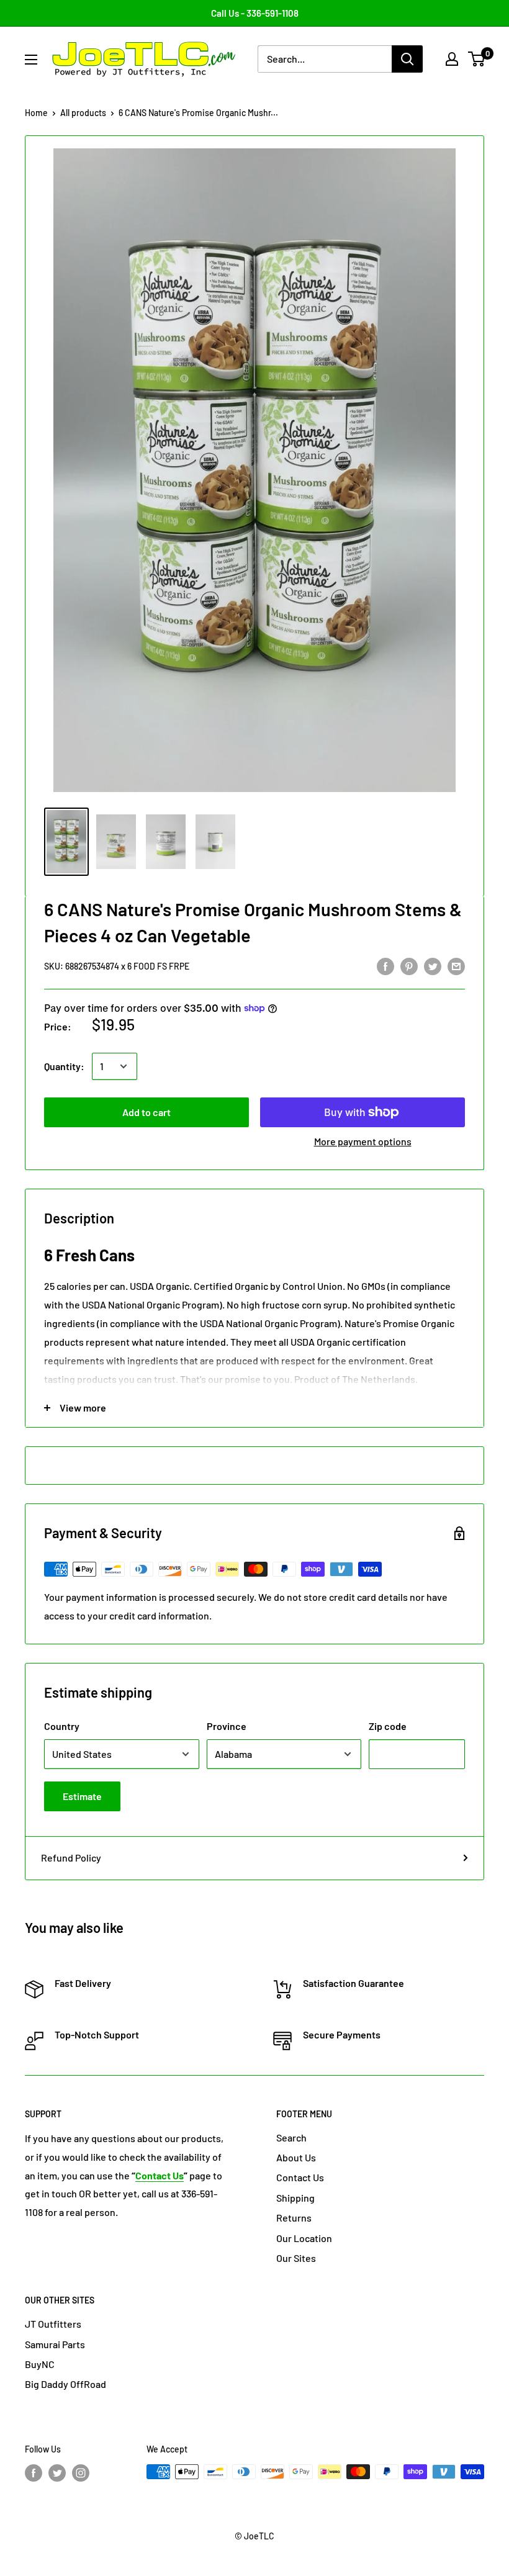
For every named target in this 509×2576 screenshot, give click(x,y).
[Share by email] (456, 966)
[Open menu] (31, 60)
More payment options (363, 1141)
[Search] (407, 59)
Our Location (304, 2238)
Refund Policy (71, 1858)
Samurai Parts (55, 2344)
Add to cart (146, 1112)
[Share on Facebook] (385, 966)
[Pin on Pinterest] (409, 966)
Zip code (388, 1726)
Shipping (295, 2198)
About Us (296, 2157)
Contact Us (300, 2177)
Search (291, 2137)
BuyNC (40, 2364)
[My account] (452, 59)
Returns (294, 2218)
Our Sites (296, 2258)
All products (83, 113)
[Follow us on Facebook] (34, 2473)
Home (36, 113)
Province (227, 1726)
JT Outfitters (53, 2324)
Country (62, 1726)
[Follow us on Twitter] (57, 2473)
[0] (477, 59)
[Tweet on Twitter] (433, 966)
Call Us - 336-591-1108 (255, 13)
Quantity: (64, 1066)
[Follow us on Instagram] (81, 2473)
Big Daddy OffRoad (65, 2384)
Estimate (82, 1796)
